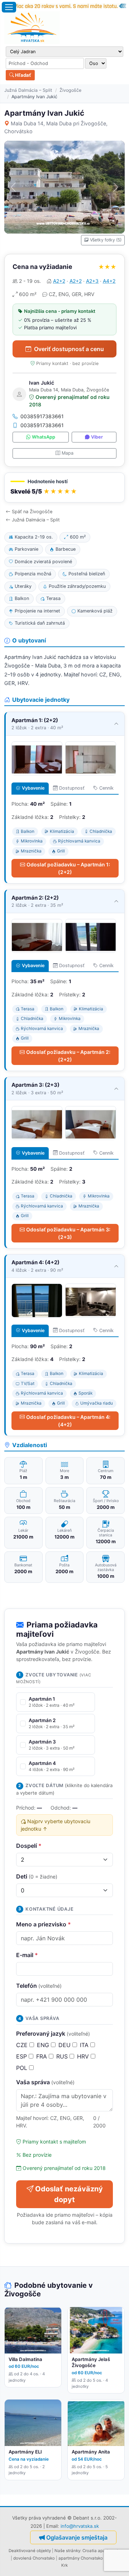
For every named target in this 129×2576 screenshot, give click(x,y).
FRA (42, 2056)
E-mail (27, 1955)
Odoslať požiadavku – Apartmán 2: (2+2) (68, 1056)
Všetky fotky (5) (106, 240)
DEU (65, 2045)
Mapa (68, 453)
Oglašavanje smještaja (77, 2537)
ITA (85, 2045)
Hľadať (23, 75)
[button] (64, 488)
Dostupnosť (72, 788)
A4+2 (109, 281)
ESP (22, 2056)
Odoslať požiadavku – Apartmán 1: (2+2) (68, 868)
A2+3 (92, 281)
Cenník (106, 788)
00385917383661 (42, 416)
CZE (23, 2045)
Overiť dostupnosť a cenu (69, 349)
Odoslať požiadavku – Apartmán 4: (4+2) (68, 1421)
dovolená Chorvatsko (34, 2558)
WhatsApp (44, 437)
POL (23, 2068)
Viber (97, 437)
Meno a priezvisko (44, 1924)
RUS (63, 2056)
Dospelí (29, 1846)
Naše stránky (67, 2551)
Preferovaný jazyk (53, 2034)
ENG (44, 2045)
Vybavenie (33, 788)
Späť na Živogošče (32, 512)
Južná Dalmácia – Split (28, 90)
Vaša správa (45, 2082)
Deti (37, 1876)
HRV (84, 2056)
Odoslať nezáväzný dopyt (69, 2194)
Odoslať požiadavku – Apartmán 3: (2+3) (68, 1233)
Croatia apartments (101, 2551)
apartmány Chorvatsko (81, 2558)
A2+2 (59, 281)
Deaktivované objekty (30, 2551)
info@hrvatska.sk (80, 2526)
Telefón (39, 1986)
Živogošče (70, 90)
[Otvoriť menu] (9, 7)
